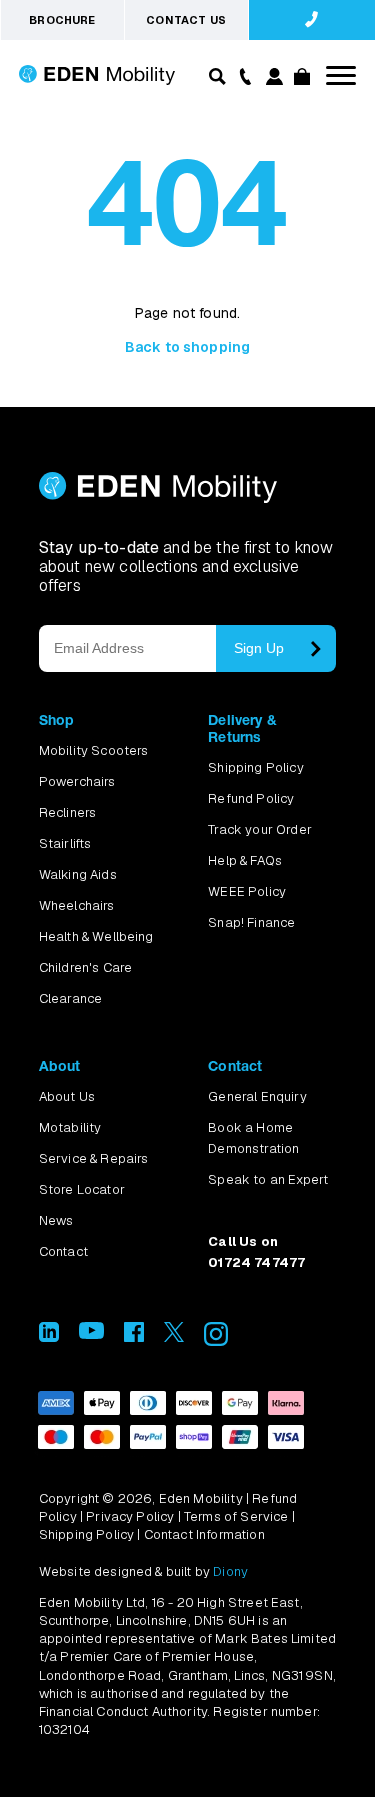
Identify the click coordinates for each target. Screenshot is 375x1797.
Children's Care (85, 967)
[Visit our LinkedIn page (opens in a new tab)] (49, 1336)
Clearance (70, 998)
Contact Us (186, 20)
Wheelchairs (77, 905)
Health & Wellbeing (96, 936)
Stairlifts (65, 843)
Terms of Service (236, 1516)
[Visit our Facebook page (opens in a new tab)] (134, 1336)
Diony (230, 1571)
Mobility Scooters (94, 750)
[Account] (273, 79)
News (56, 1220)
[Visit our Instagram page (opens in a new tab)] (216, 1340)
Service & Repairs (94, 1158)
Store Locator (82, 1189)
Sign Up (259, 648)
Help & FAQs (245, 860)
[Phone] (242, 75)
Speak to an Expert (268, 1179)
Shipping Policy (255, 767)
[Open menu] (341, 75)
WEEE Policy (247, 891)
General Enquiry (257, 1096)
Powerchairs (77, 781)
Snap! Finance (251, 922)
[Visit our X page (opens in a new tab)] (174, 1336)
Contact (63, 1251)
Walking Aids (78, 874)
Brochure (62, 20)
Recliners (67, 812)
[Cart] (301, 79)
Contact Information (204, 1534)
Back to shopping (188, 347)
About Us (67, 1096)
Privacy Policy (130, 1516)
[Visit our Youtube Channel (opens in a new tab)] (91, 1333)
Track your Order (260, 829)
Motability (70, 1127)
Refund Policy (251, 798)
